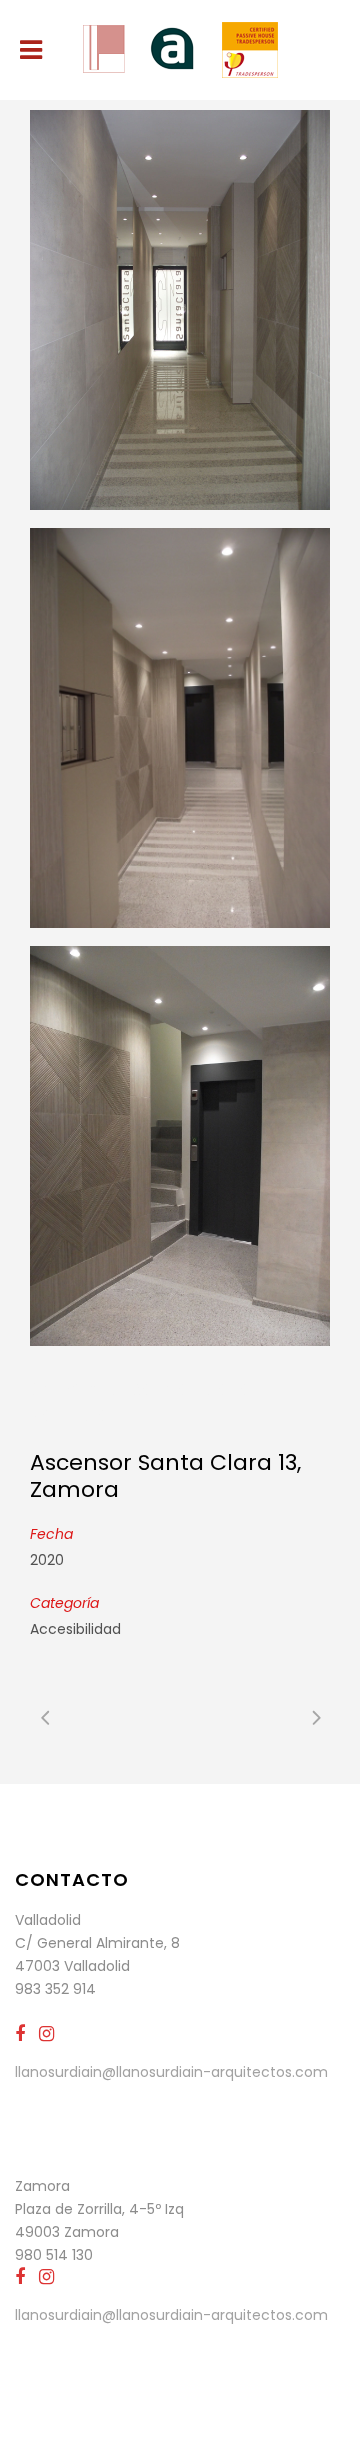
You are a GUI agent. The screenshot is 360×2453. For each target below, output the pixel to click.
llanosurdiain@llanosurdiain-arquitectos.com (171, 2072)
